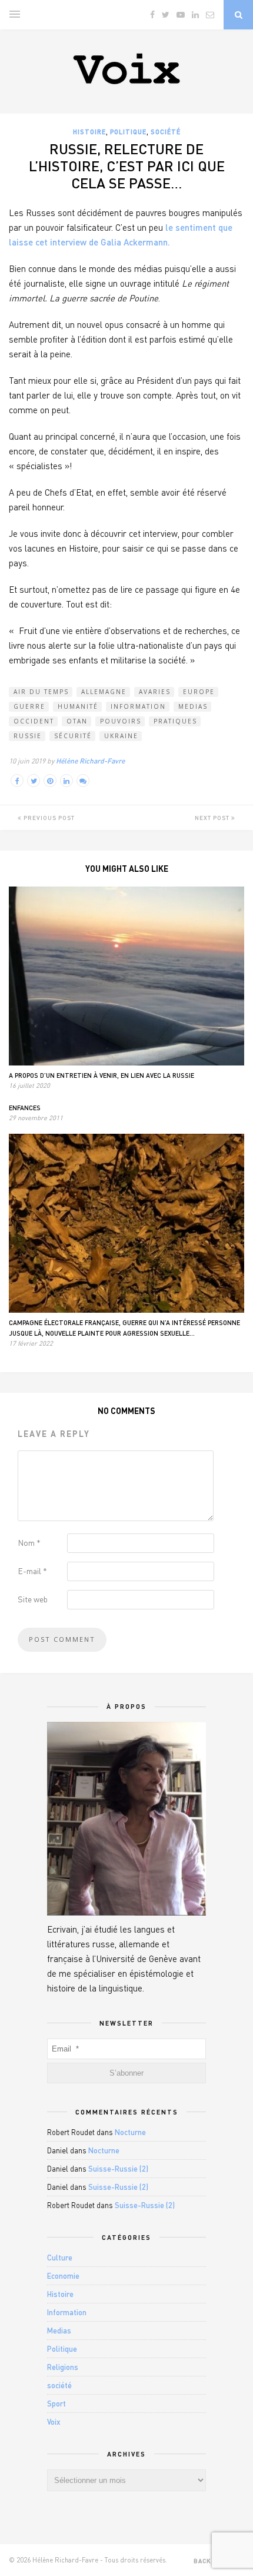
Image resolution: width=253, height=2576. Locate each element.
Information (138, 706)
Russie (28, 736)
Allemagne (104, 692)
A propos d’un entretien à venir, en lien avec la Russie (101, 1075)
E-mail (32, 1571)
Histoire (89, 132)
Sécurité (73, 736)
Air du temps (41, 692)
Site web (33, 1599)
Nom (29, 1543)
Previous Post (48, 818)
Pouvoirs (121, 721)
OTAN (77, 721)
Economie (63, 2276)
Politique (128, 132)
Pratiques (175, 721)
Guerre (29, 706)
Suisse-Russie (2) (118, 2169)
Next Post (213, 818)
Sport (56, 2404)
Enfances (25, 1108)
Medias (193, 706)
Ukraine (121, 736)
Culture (60, 2258)
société (166, 132)
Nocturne (130, 2132)
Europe (199, 692)
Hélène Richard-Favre (90, 761)
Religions (63, 2367)
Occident (34, 721)
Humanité (78, 706)
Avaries (155, 692)
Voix (54, 2422)
